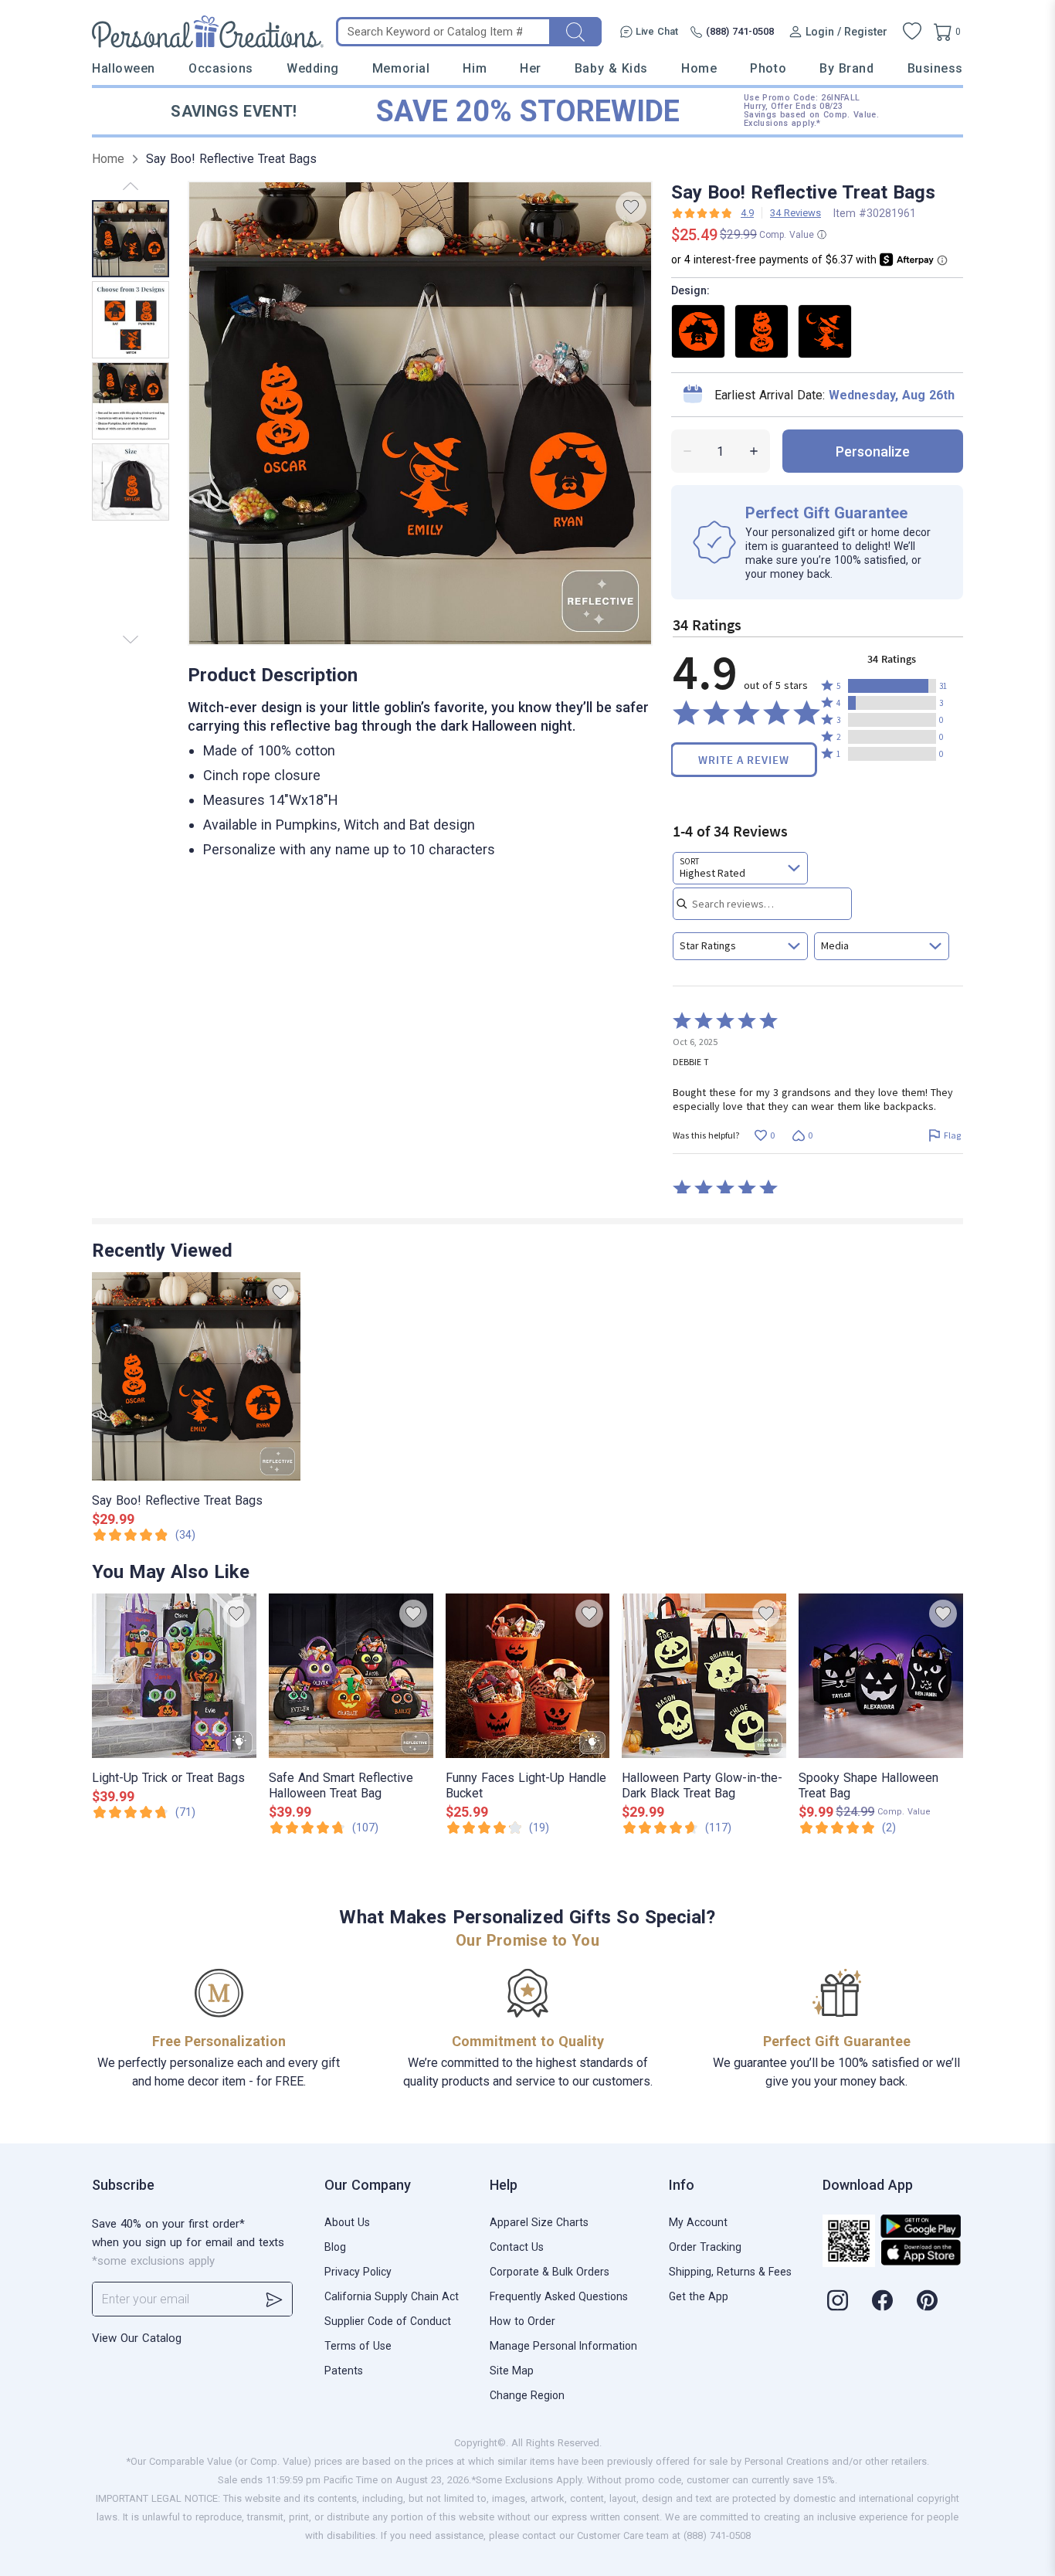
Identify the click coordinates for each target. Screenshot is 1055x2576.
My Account (698, 2222)
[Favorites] (912, 32)
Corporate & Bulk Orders (550, 2272)
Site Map (512, 2371)
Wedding (313, 68)
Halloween (124, 68)
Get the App (699, 2296)
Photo (768, 68)
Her (531, 68)
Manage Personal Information (563, 2346)
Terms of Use (358, 2346)
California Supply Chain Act (392, 2296)
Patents (344, 2371)
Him (475, 68)
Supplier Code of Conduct (388, 2321)
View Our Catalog (137, 2338)
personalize (873, 451)
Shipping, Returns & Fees (730, 2272)
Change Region (527, 2395)
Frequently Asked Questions (559, 2296)
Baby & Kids (611, 68)
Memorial (401, 68)
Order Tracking (705, 2247)
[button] (892, 686)
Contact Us (517, 2247)
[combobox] (740, 868)
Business (935, 68)
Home (699, 68)
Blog (335, 2247)
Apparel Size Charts (539, 2222)
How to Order (522, 2321)
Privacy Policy (358, 2272)
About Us (347, 2222)
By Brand (846, 68)
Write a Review (744, 760)
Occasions (221, 68)
